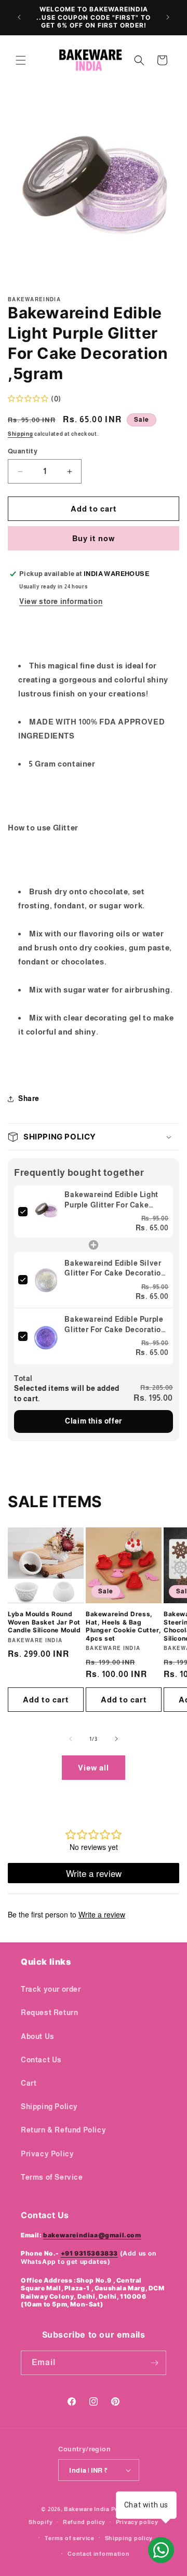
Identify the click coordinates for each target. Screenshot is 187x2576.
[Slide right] (116, 1739)
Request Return (49, 2013)
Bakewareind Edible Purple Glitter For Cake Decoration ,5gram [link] (115, 1325)
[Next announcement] (168, 17)
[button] (21, 60)
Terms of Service (52, 2177)
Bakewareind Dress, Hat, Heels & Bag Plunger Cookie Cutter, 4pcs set (123, 1626)
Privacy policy (137, 2522)
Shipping (21, 434)
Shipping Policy (49, 2107)
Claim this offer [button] (94, 1421)
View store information (61, 601)
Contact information (98, 2554)
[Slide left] (71, 1739)
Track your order (51, 1989)
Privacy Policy (47, 2154)
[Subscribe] (154, 2363)
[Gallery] (94, 193)
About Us (38, 2036)
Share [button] (29, 1098)
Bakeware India (87, 2509)
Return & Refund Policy (63, 2130)
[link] (46, 1212)
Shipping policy (129, 2538)
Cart (29, 2083)
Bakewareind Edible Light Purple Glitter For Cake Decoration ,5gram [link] (111, 1200)
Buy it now (94, 538)
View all (94, 1768)
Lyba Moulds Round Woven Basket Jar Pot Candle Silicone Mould (44, 1622)
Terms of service (70, 2538)
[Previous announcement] (19, 17)
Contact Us (41, 2060)
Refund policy (84, 2522)
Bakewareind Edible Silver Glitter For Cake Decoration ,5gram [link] (115, 1269)
